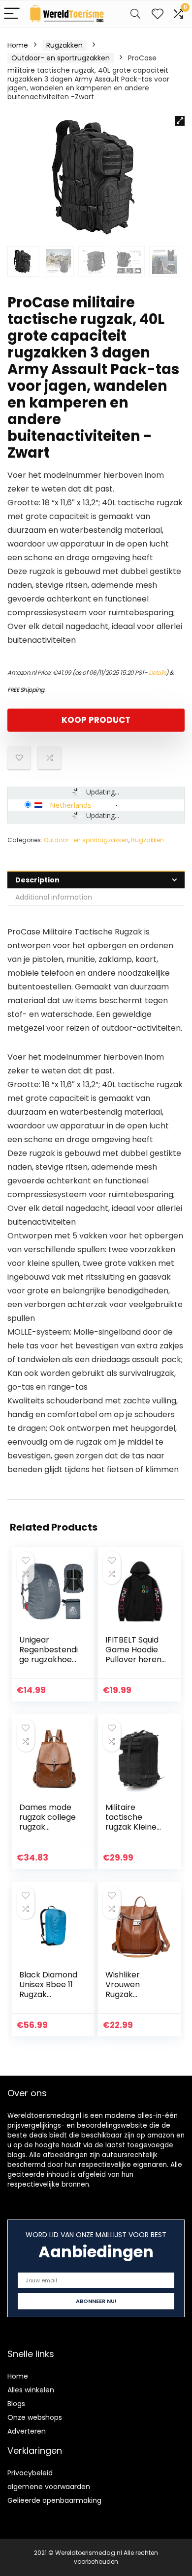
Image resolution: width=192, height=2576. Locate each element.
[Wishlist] (158, 14)
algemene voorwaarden (49, 2487)
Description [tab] (37, 880)
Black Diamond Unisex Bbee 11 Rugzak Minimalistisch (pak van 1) (48, 1994)
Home (18, 45)
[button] (180, 121)
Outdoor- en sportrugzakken (61, 58)
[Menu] (12, 14)
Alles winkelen (31, 2390)
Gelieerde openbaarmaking (54, 2500)
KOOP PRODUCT (96, 720)
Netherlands (71, 805)
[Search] (135, 14)
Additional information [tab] (54, 897)
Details (158, 672)
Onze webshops (35, 2417)
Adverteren (27, 2431)
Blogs (16, 2404)
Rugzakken (64, 45)
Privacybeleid (30, 2473)
